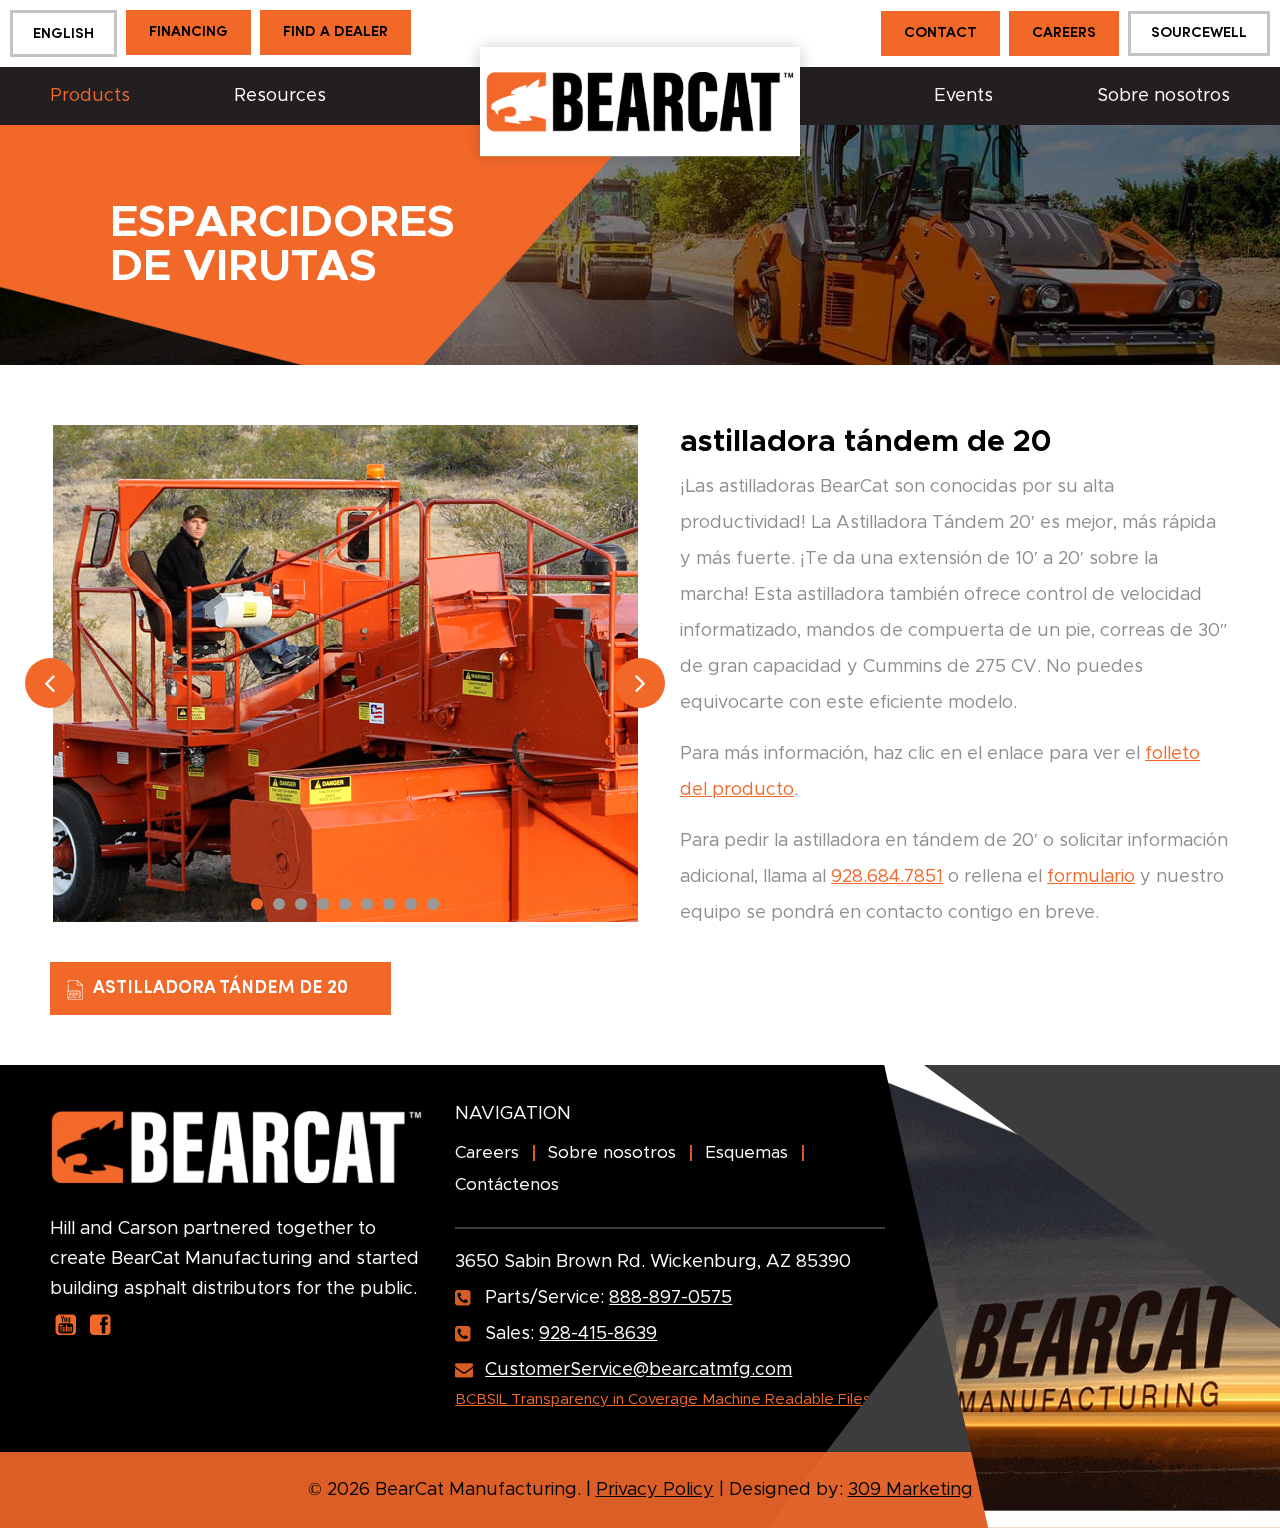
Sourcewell (1199, 33)
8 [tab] (411, 904)
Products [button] (90, 96)
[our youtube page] (65, 1324)
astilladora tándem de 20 (220, 988)
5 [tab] (345, 904)
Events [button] (963, 96)
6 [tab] (367, 904)
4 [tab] (323, 904)
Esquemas (746, 1152)
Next (640, 683)
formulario (1091, 877)
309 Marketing (910, 1490)
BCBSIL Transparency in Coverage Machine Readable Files (663, 1399)
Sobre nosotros (1163, 96)
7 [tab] (389, 904)
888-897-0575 (670, 1298)
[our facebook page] (100, 1324)
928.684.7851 (887, 877)
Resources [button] (280, 96)
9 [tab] (433, 904)
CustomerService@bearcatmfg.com (638, 1370)
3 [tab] (301, 904)
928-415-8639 (598, 1334)
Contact (940, 33)
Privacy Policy (655, 1490)
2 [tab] (279, 904)
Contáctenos (507, 1184)
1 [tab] (257, 904)
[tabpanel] (345, 673)
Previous (50, 683)
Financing (188, 32)
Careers (1064, 33)
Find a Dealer (335, 32)
